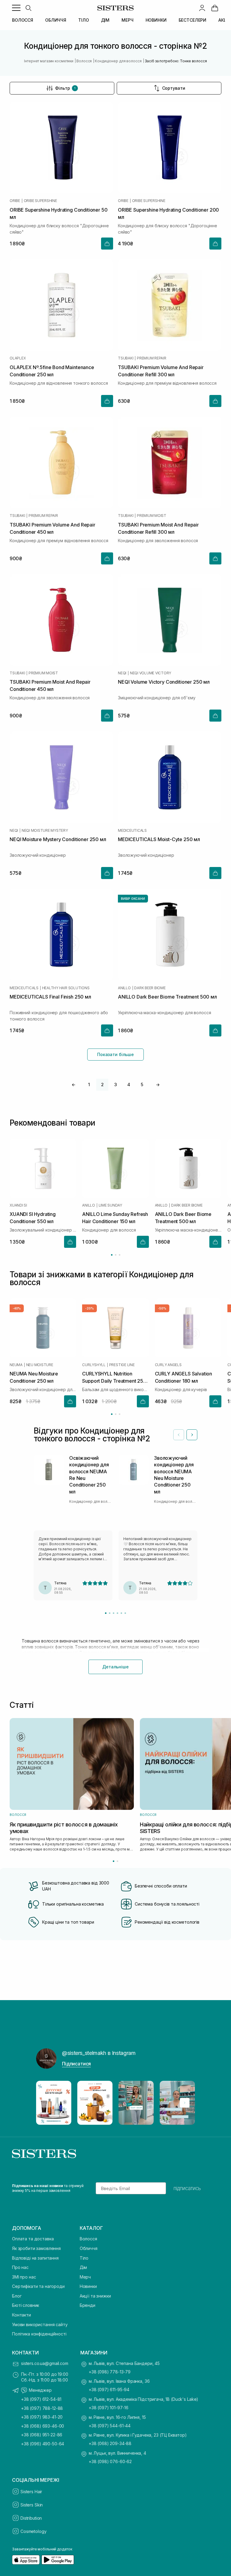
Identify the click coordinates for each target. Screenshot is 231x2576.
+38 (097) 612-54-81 (41, 2399)
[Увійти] (202, 8)
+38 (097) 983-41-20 (42, 2417)
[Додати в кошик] (107, 244)
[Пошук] (28, 8)
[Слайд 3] (114, 1613)
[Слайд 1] (106, 1613)
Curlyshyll (94, 1365)
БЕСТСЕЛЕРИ (193, 20)
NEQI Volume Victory (151, 673)
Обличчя (89, 2248)
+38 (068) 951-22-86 (42, 2435)
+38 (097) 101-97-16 (109, 2408)
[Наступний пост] (185, 2103)
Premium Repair (152, 358)
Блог (17, 2296)
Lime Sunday (110, 1205)
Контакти (22, 2315)
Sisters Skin (32, 2505)
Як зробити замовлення (36, 2248)
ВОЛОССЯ (23, 20)
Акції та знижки (95, 2296)
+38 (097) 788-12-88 (42, 2408)
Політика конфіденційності (39, 2334)
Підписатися (76, 2064)
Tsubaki (126, 358)
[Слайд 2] (110, 1613)
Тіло (84, 2258)
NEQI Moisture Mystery (45, 831)
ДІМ (105, 20)
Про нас (20, 2267)
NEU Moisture (40, 1365)
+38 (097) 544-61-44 (110, 2426)
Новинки (88, 2286)
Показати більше (115, 1054)
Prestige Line (122, 1365)
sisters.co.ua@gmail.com (45, 2363)
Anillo (124, 988)
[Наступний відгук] (192, 1435)
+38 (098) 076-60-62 (110, 2461)
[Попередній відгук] (179, 1435)
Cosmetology (33, 2531)
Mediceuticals (132, 831)
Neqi (122, 673)
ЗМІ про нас (24, 2277)
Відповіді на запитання (35, 2258)
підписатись (187, 2188)
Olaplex (18, 358)
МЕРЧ (127, 20)
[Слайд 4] (117, 1613)
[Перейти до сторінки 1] (112, 1255)
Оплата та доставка (33, 2239)
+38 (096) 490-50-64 (43, 2444)
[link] (215, 8)
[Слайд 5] (121, 1613)
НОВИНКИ (156, 20)
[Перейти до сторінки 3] (120, 1255)
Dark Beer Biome (150, 988)
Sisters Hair (31, 2492)
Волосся (88, 2239)
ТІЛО (83, 20)
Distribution (31, 2518)
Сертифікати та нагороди (38, 2286)
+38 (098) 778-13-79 (110, 2372)
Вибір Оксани (133, 899)
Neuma (16, 1365)
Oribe (15, 201)
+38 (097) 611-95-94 (109, 2390)
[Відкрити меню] (16, 8)
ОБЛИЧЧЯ (56, 20)
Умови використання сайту (40, 2324)
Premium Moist (152, 516)
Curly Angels (168, 1365)
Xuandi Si (18, 1205)
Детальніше (115, 1667)
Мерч (85, 2277)
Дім (83, 2267)
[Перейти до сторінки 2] (116, 1255)
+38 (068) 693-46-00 (43, 2426)
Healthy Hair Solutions (66, 988)
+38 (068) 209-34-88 (110, 2443)
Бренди (88, 2305)
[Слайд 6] (125, 1613)
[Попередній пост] (46, 2103)
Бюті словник (26, 2305)
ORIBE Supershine (40, 201)
